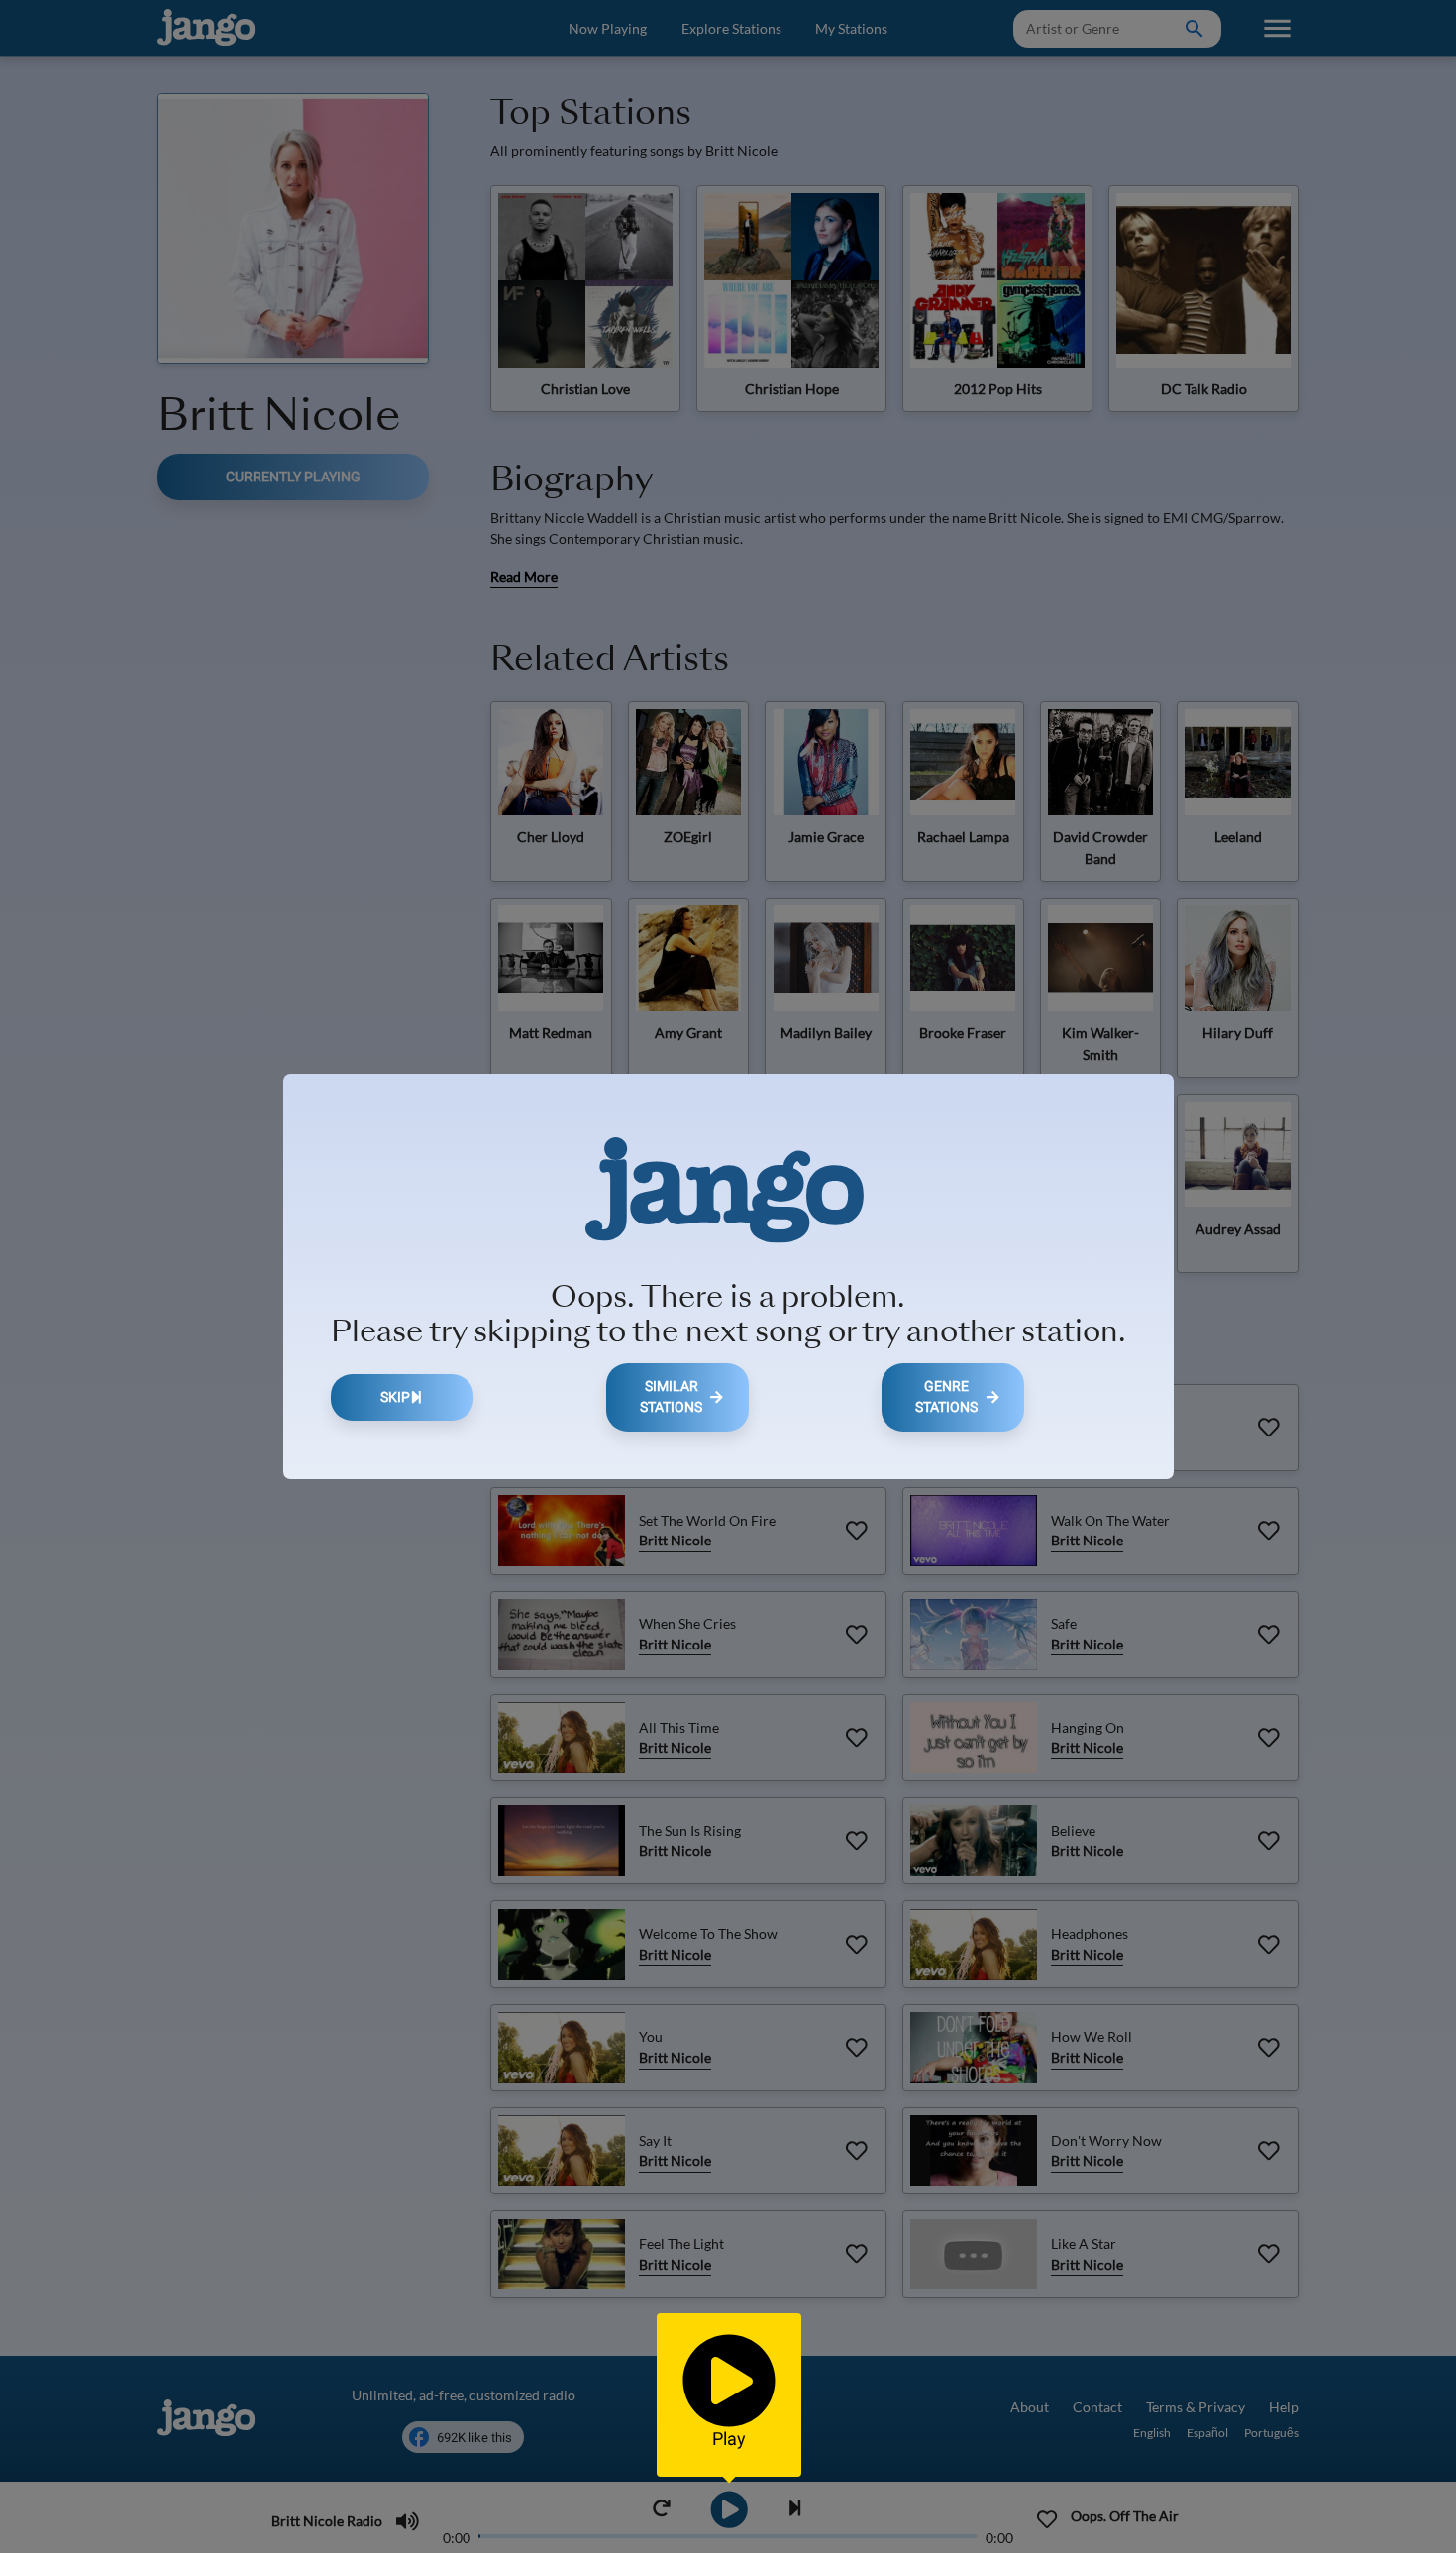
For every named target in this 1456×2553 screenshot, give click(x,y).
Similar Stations (671, 1397)
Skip (395, 1397)
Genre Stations (946, 1397)
